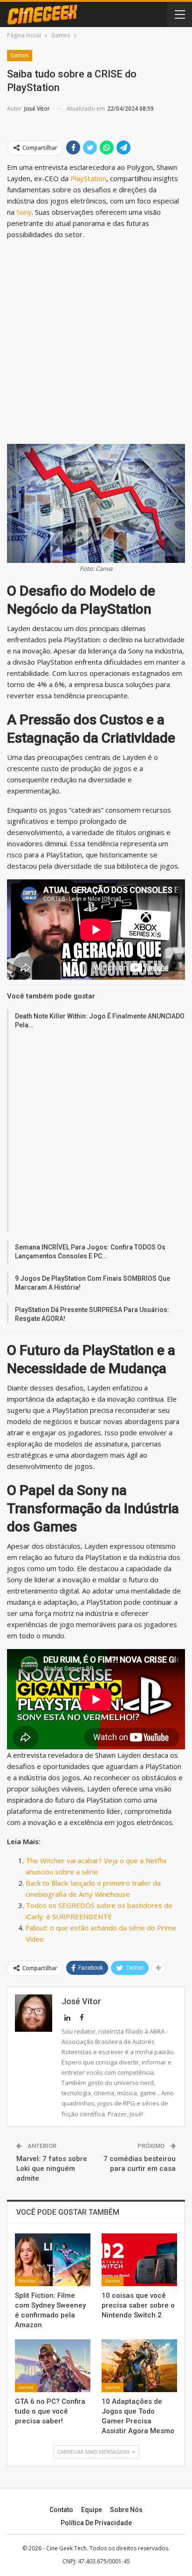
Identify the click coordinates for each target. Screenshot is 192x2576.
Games (20, 56)
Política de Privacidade (96, 2523)
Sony (24, 212)
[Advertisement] (96, 344)
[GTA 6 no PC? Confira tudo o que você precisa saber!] (53, 2366)
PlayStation (88, 178)
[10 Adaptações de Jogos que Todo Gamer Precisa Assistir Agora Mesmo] (139, 2366)
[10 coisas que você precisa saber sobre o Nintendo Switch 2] (139, 2260)
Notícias (27, 2281)
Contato (61, 2510)
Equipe (92, 2510)
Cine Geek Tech (66, 2548)
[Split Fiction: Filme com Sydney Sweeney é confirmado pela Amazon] (53, 2260)
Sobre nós (126, 2510)
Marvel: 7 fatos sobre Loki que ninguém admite (52, 2169)
